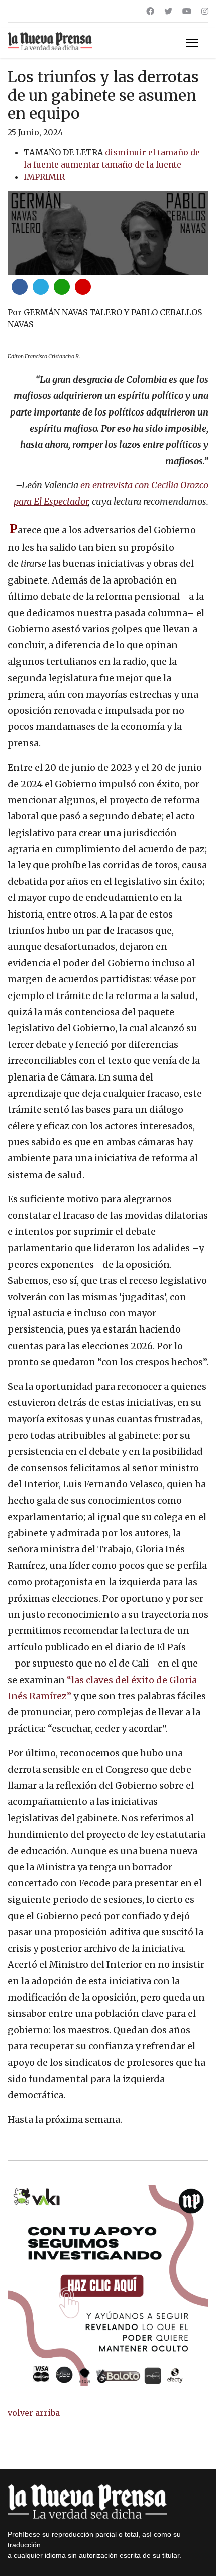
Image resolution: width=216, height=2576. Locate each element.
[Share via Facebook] (20, 287)
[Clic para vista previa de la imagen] (108, 233)
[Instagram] (205, 11)
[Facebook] (150, 11)
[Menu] (192, 43)
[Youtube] (187, 11)
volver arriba (34, 2413)
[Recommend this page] (83, 287)
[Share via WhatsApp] (62, 287)
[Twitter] (168, 11)
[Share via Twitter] (41, 287)
